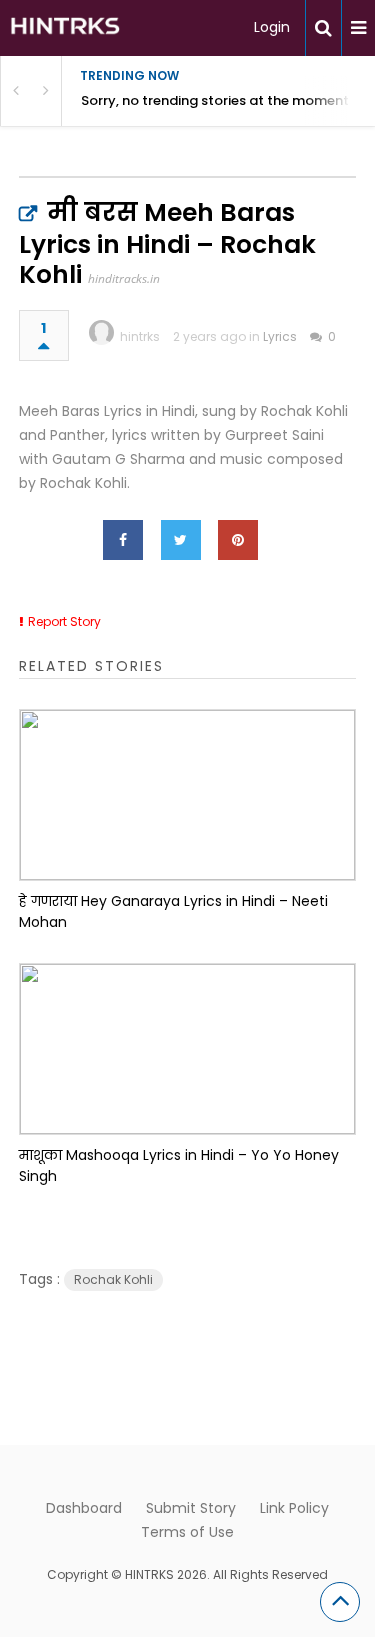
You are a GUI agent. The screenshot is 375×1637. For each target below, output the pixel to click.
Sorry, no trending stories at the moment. (216, 100)
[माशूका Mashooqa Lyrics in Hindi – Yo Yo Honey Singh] (188, 1049)
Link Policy (294, 1508)
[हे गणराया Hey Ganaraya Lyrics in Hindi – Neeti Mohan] (188, 795)
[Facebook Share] (123, 540)
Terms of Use (187, 1532)
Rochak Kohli (113, 1279)
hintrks (140, 336)
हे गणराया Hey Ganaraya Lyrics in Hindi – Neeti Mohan (173, 911)
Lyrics (280, 336)
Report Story (64, 621)
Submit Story (191, 1508)
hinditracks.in (124, 278)
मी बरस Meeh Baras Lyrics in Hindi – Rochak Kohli (167, 243)
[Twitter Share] (181, 540)
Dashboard (84, 1508)
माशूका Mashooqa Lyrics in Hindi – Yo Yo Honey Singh (179, 1165)
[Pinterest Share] (238, 540)
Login (272, 27)
